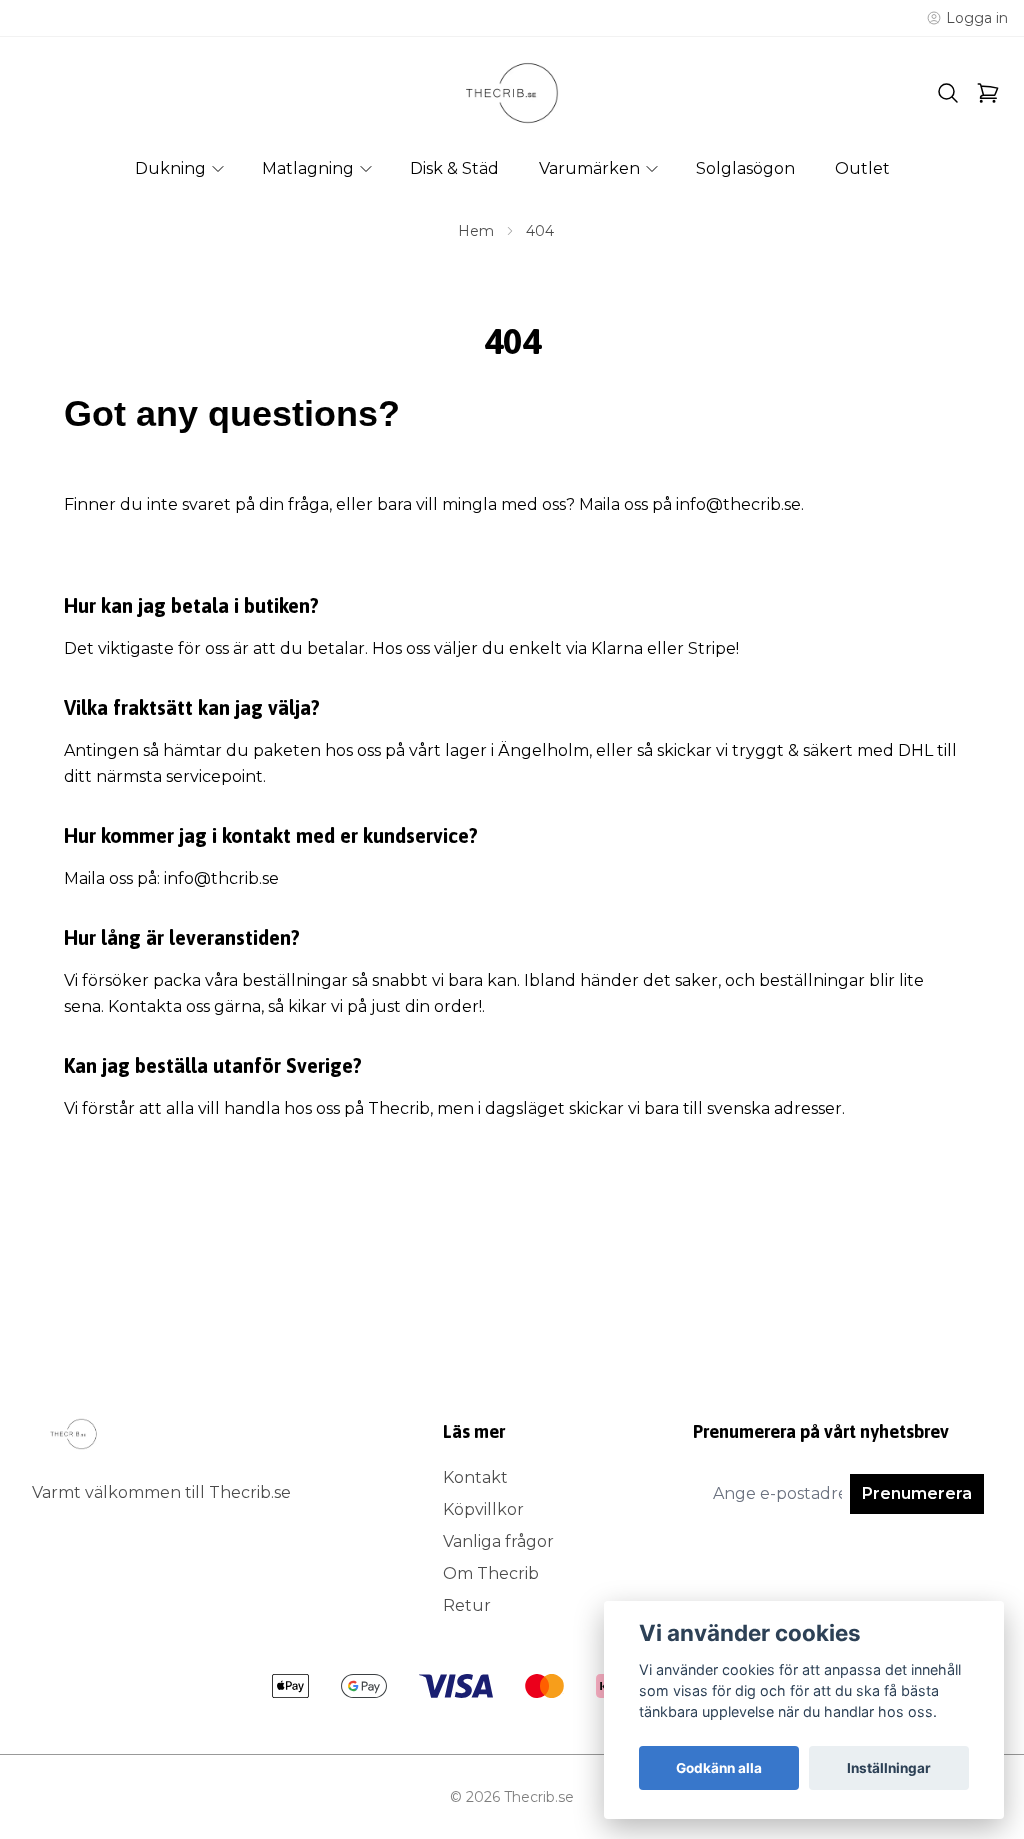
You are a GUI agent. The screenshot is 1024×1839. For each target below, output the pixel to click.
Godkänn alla (719, 1768)
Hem (476, 231)
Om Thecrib (491, 1573)
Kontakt (475, 1477)
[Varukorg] (988, 93)
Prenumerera (917, 1493)
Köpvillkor (483, 1509)
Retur (467, 1605)
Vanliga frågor (498, 1541)
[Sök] (948, 93)
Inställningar (889, 1768)
